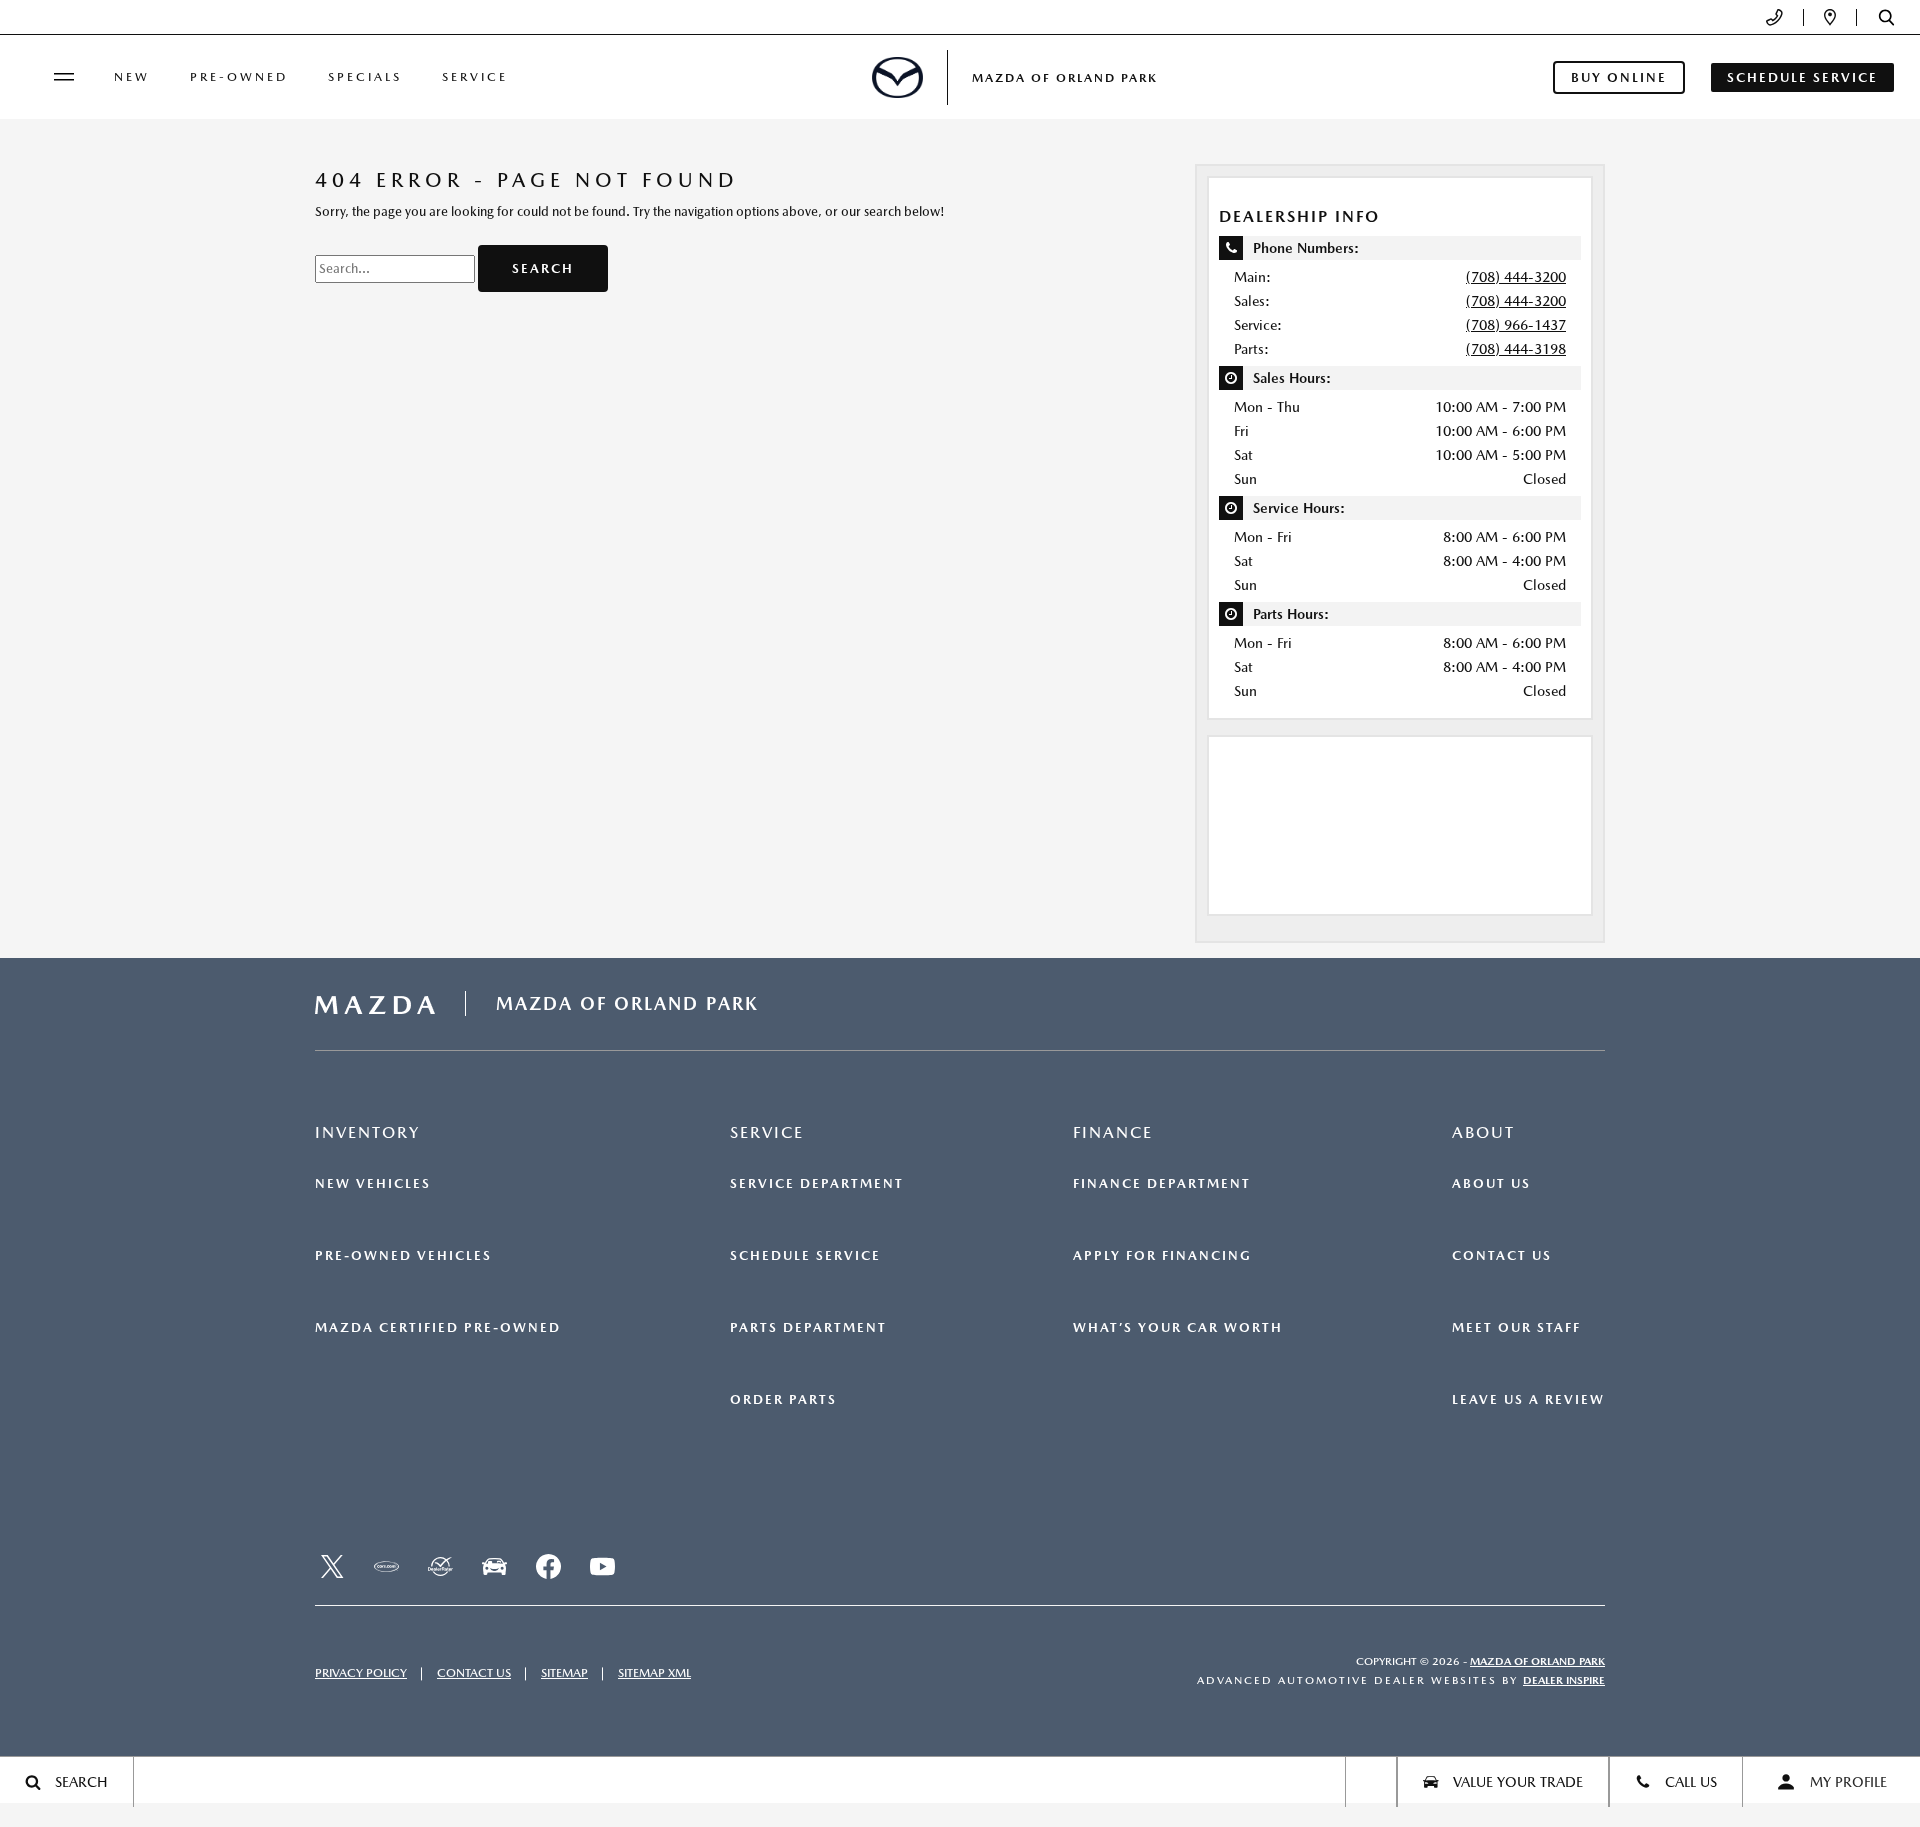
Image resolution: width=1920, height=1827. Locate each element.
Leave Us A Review (1528, 1400)
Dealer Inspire (1564, 1680)
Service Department (817, 1184)
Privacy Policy (361, 1673)
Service (475, 77)
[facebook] (548, 1567)
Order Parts (783, 1400)
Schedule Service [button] (1802, 77)
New (132, 77)
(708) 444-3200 (1516, 277)
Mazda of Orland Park (1537, 1661)
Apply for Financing (1162, 1256)
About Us (1491, 1184)
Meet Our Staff (1516, 1328)
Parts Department (808, 1328)
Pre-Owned (239, 77)
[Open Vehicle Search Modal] (1371, 1782)
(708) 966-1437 (1516, 325)
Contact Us (1502, 1256)
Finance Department (1162, 1184)
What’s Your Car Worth (1178, 1328)
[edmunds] (494, 1567)
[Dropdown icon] (1774, 17)
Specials (365, 77)
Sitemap (564, 1673)
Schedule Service (805, 1256)
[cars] (386, 1567)
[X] (332, 1567)
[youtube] (602, 1567)
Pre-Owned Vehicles (403, 1256)
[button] (1886, 17)
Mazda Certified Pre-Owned (438, 1328)
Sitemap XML (654, 1673)
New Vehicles (373, 1184)
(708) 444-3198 (1516, 349)
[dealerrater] (440, 1567)
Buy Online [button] (1619, 77)
